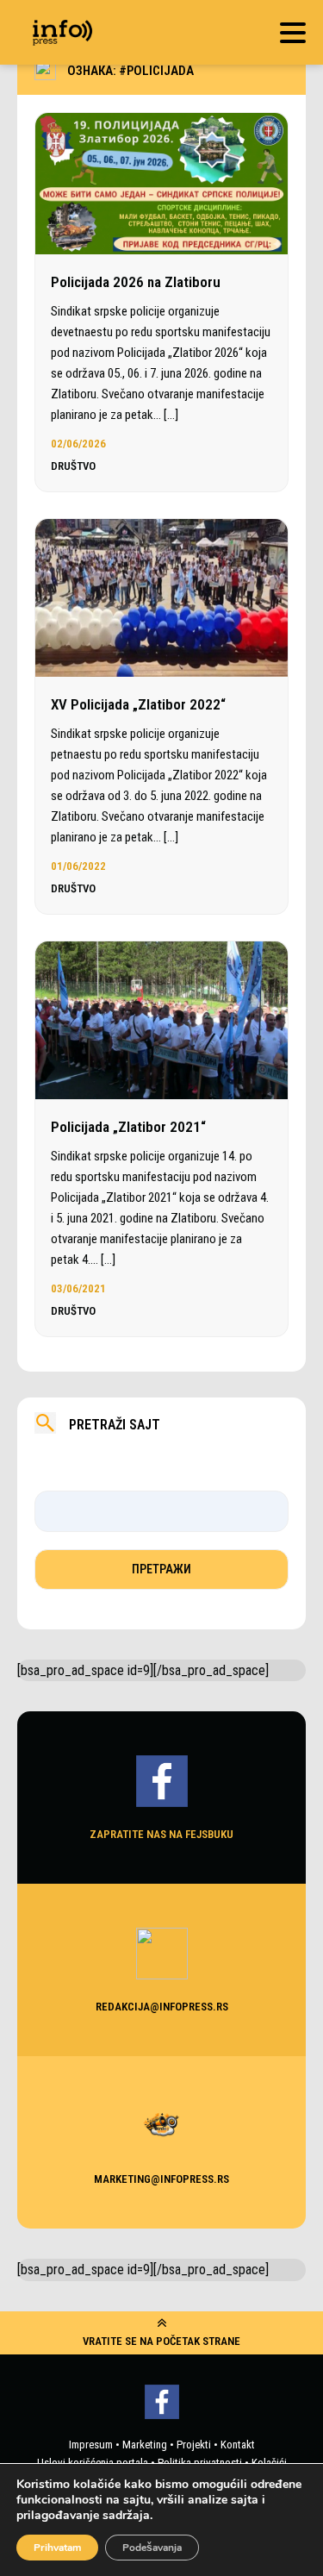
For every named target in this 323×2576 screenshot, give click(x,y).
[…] (171, 415)
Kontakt (238, 2445)
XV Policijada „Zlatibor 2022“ (138, 704)
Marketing (145, 2445)
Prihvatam (57, 2548)
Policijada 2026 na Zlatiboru (136, 282)
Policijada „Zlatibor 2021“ (128, 1127)
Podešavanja (152, 2548)
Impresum (91, 2445)
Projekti (194, 2445)
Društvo (73, 466)
